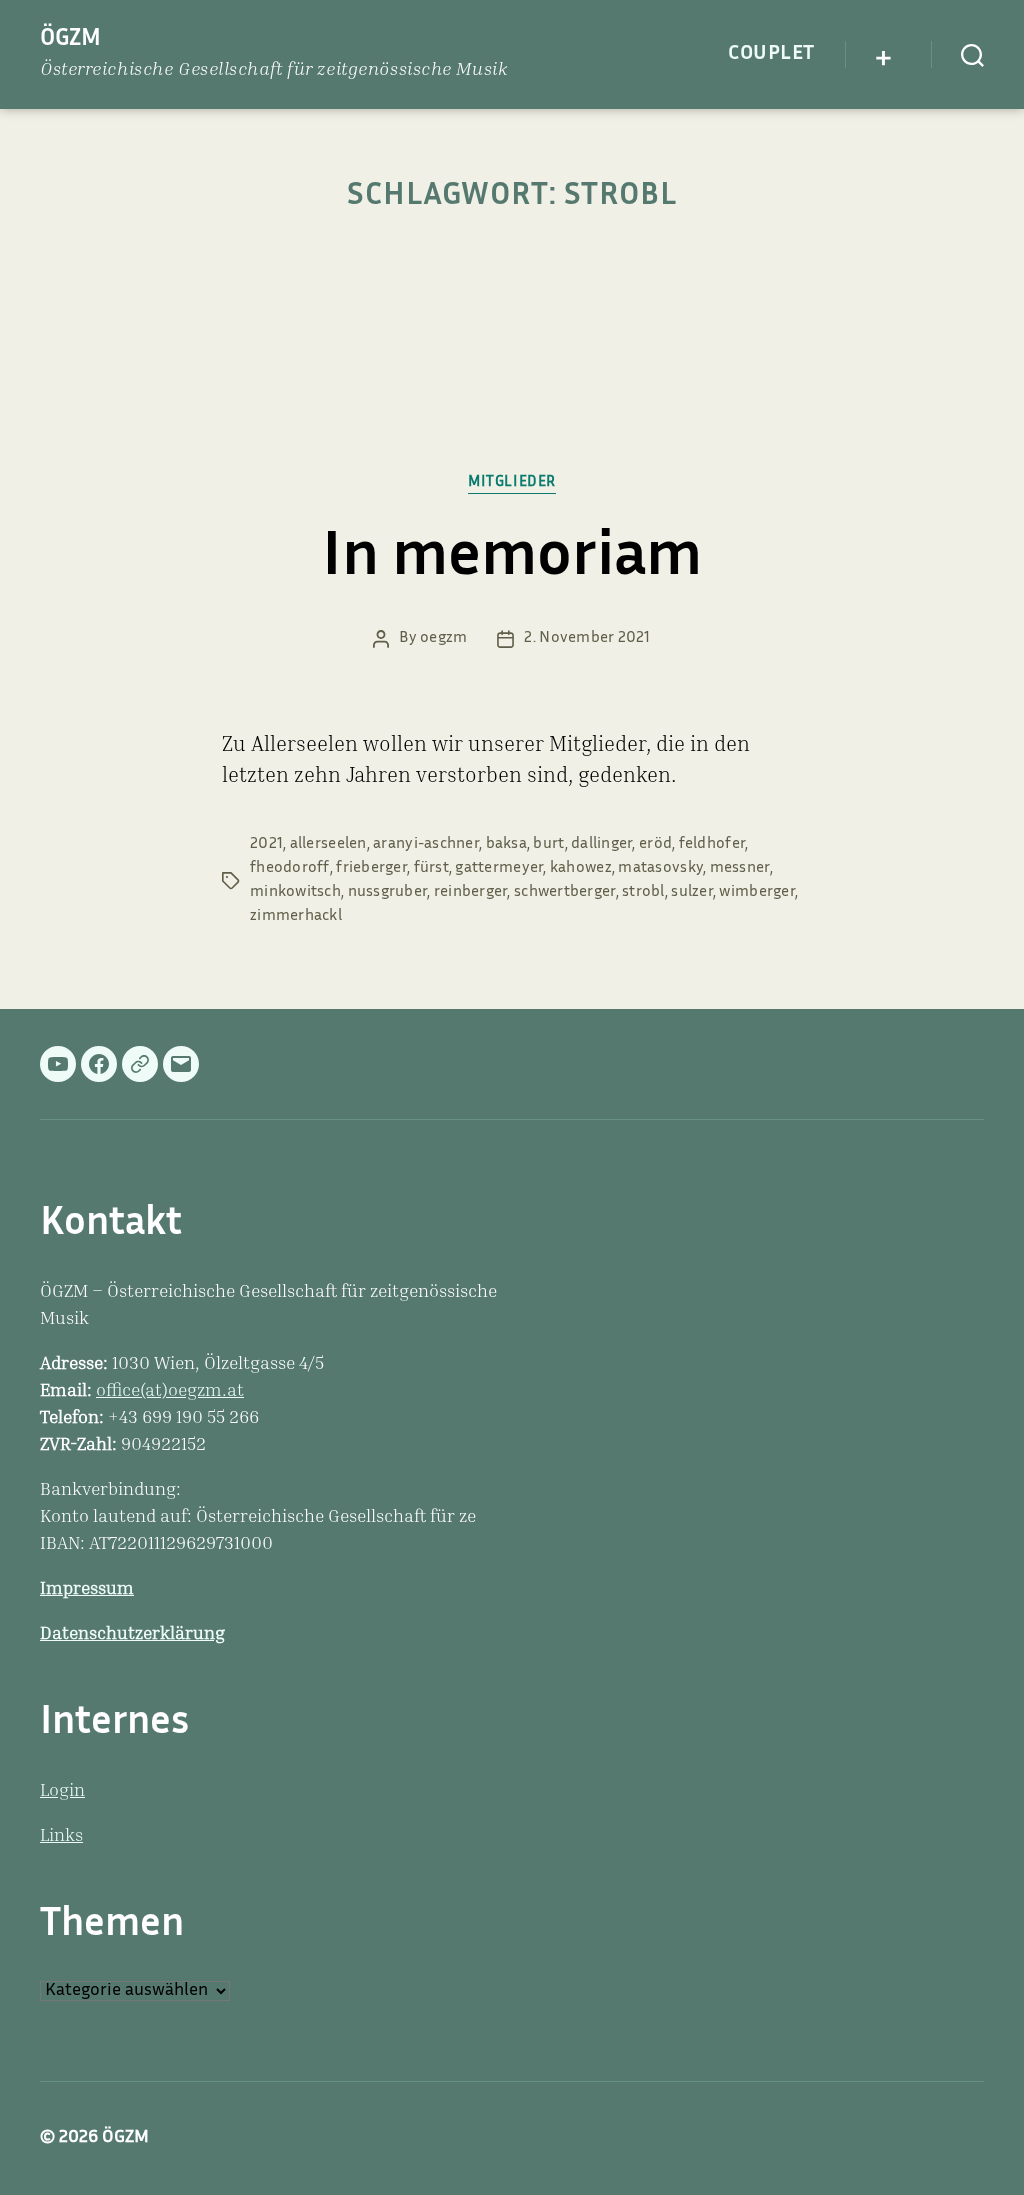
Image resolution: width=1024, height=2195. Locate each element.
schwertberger (565, 892)
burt (548, 844)
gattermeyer (499, 868)
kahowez (581, 868)
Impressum (87, 1590)
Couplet (771, 54)
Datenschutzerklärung (132, 1635)
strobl (643, 892)
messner (740, 868)
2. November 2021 (587, 638)
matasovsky (660, 868)
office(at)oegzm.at (170, 1392)
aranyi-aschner (426, 844)
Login (62, 1792)
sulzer (692, 892)
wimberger (756, 892)
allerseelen (328, 844)
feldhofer (712, 844)
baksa (506, 844)
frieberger (371, 868)
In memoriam (512, 559)
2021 (266, 844)
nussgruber (388, 892)
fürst (431, 868)
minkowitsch (295, 892)
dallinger (601, 844)
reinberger (471, 892)
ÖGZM (70, 39)
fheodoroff (290, 868)
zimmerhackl (296, 916)
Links (61, 1837)
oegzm (443, 638)
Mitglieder (512, 482)
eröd (655, 844)
